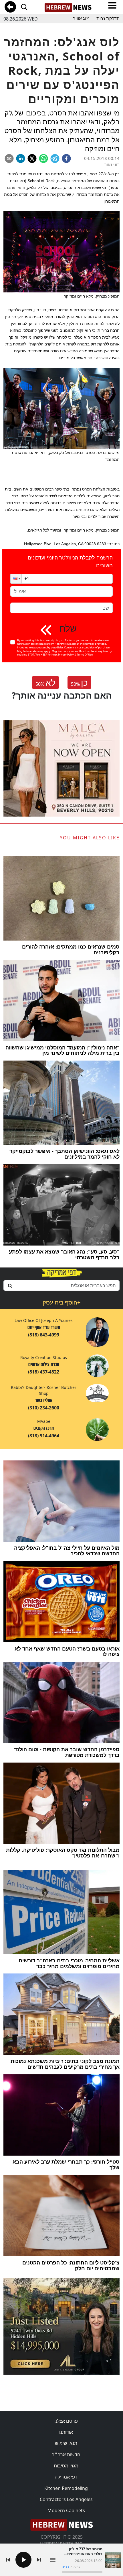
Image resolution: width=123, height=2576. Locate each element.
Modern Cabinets (66, 2510)
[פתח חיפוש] (24, 7)
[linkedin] (21, 158)
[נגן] (23, 2560)
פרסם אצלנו (66, 2421)
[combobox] (61, 1285)
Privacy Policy (66, 655)
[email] (9, 158)
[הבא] (39, 2560)
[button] (16, 579)
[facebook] (66, 158)
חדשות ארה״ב (66, 2455)
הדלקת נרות (108, 19)
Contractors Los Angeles (66, 2499)
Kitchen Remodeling (66, 2488)
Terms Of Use (85, 655)
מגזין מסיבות (66, 2466)
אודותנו (66, 2432)
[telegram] (55, 158)
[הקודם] (8, 2560)
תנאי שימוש (66, 2443)
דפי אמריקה (66, 2477)
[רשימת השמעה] (53, 2560)
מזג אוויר (81, 19)
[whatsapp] (43, 158)
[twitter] (32, 158)
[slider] (82, 2572)
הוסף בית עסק (61, 1302)
